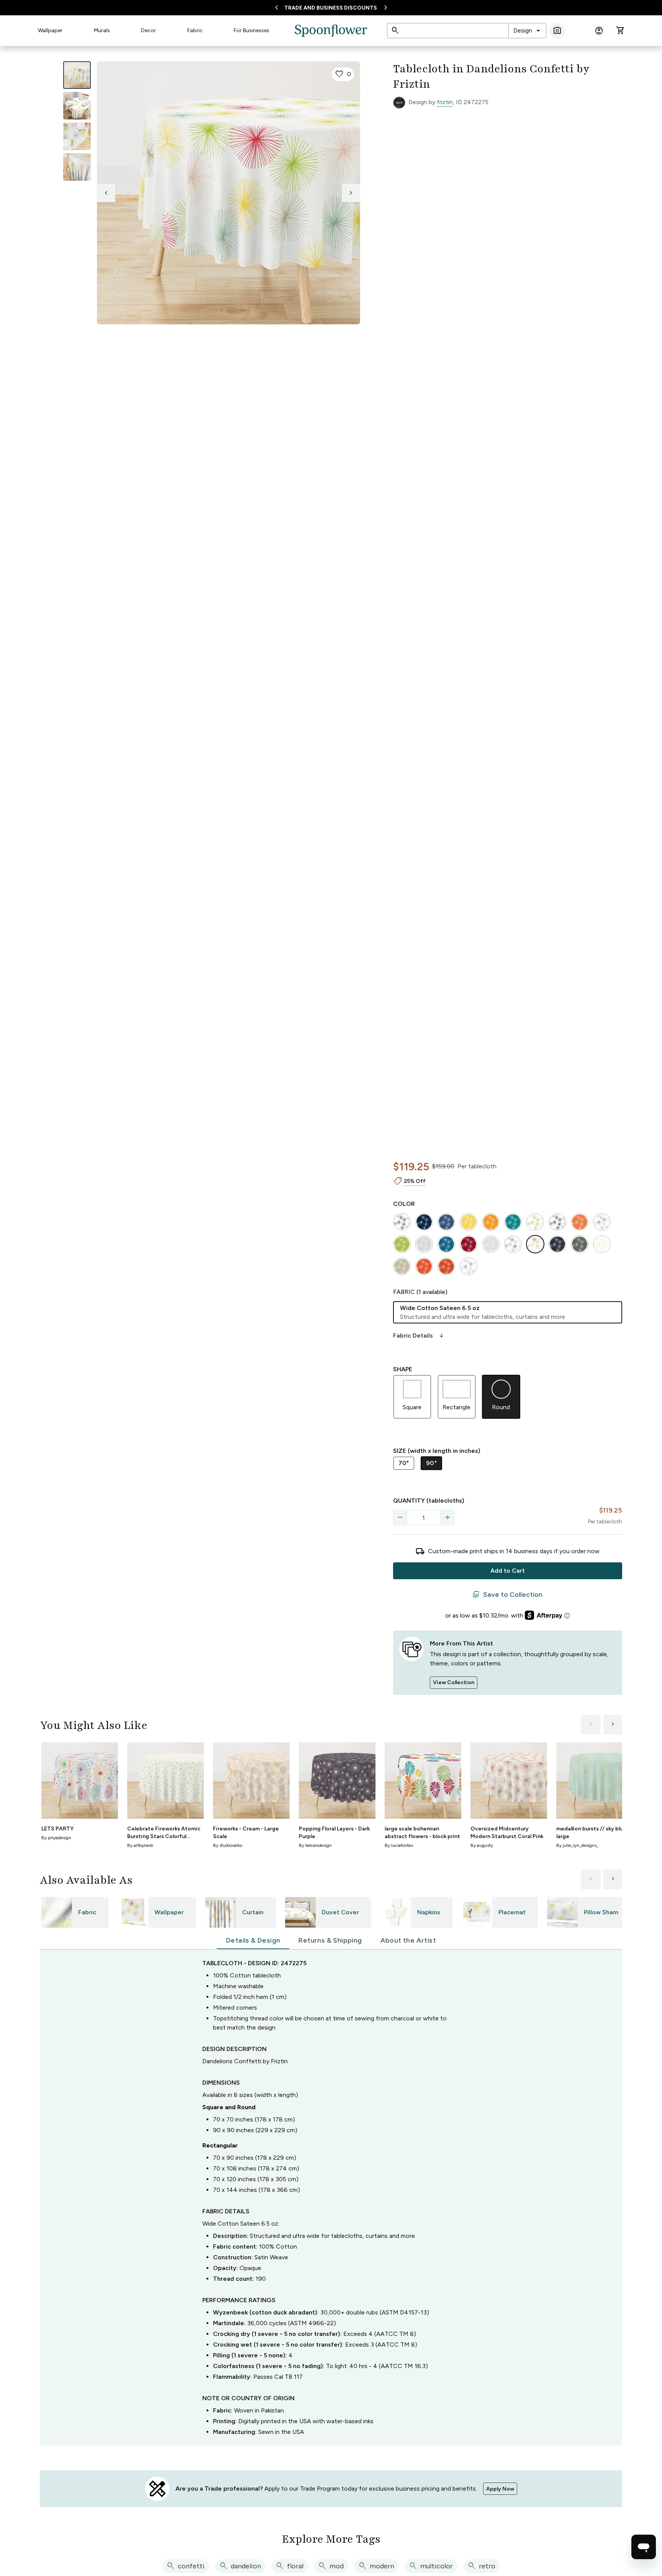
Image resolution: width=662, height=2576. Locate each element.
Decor (148, 30)
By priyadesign (56, 1838)
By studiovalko (228, 1845)
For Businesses (252, 30)
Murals (102, 30)
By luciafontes (399, 1845)
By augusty (482, 1845)
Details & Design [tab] (253, 1940)
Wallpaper (50, 30)
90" (431, 1463)
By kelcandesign (315, 1845)
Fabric (195, 30)
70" (404, 1463)
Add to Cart (508, 1571)
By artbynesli (140, 1845)
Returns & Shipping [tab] (330, 1940)
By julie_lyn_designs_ (577, 1845)
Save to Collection (507, 1595)
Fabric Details (419, 1336)
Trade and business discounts (331, 8)
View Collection (454, 1682)
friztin (445, 102)
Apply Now (500, 2489)
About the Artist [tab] (408, 1940)
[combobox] (527, 31)
